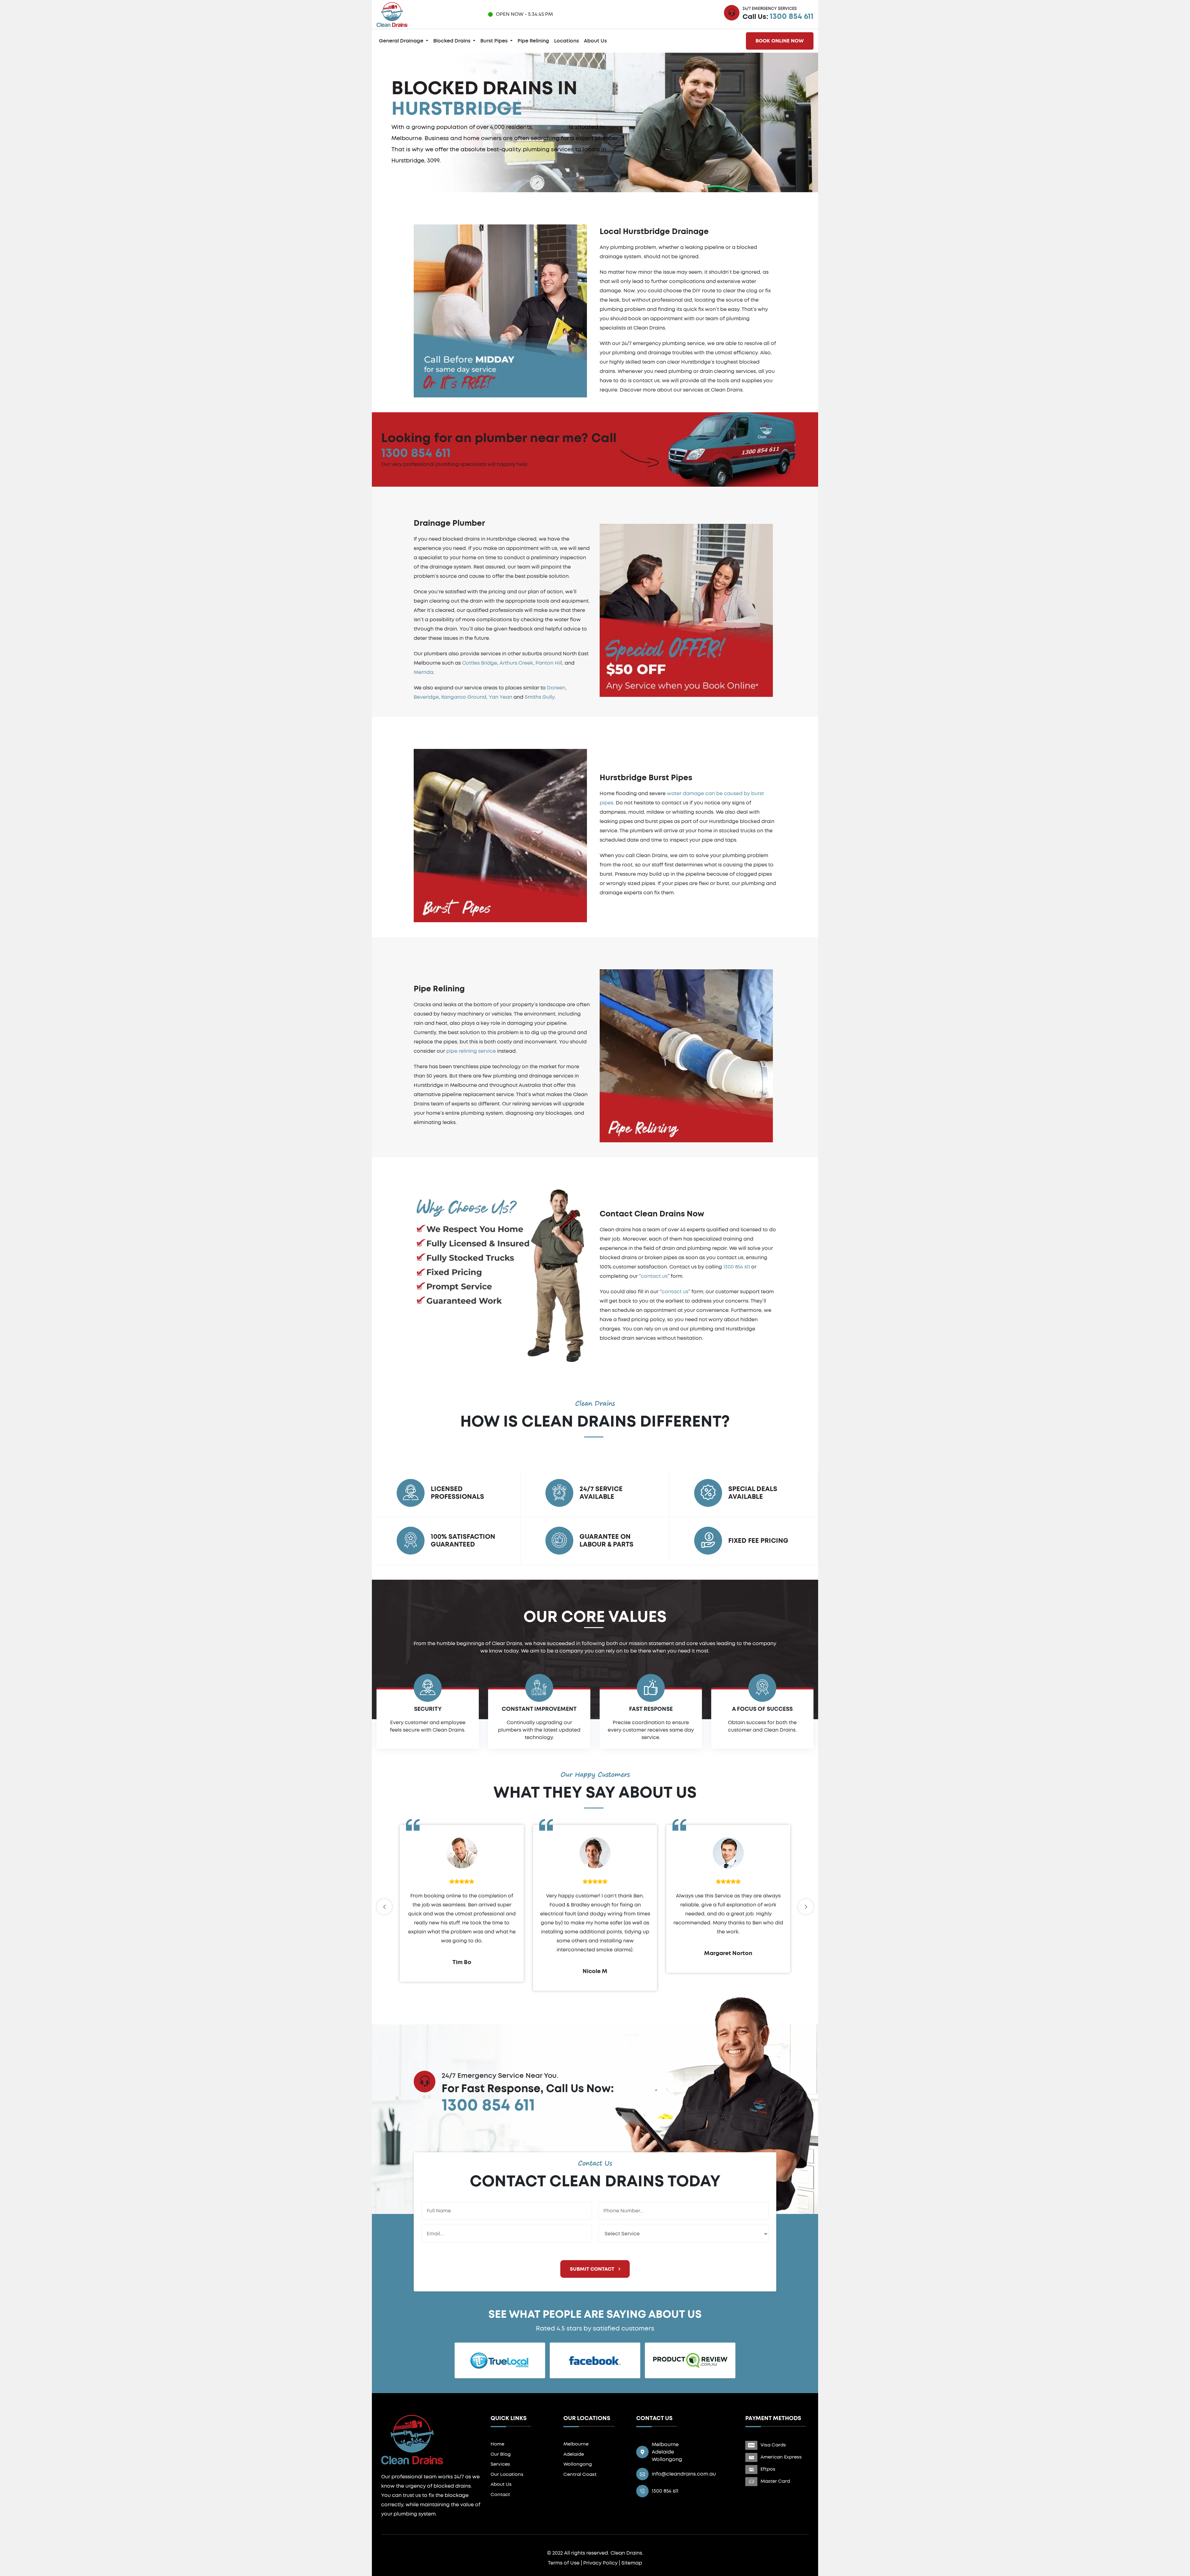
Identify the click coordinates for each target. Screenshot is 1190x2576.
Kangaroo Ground (464, 697)
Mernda (423, 672)
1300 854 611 (792, 17)
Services (500, 2464)
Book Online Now (780, 41)
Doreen (556, 688)
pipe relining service (471, 1051)
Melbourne (576, 2444)
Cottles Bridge (480, 663)
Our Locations (507, 2474)
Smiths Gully (540, 697)
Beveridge (426, 697)
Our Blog (501, 2454)
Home (497, 2444)
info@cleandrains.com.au (684, 2474)
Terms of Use (564, 2563)
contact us (654, 1276)
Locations (566, 41)
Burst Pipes (495, 41)
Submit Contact (593, 2269)
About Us (595, 41)
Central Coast (580, 2474)
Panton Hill (549, 663)
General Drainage (402, 41)
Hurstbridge (551, 127)
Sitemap (632, 2563)
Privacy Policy (600, 2563)
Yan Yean (500, 697)
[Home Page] (412, 2439)
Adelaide (574, 2454)
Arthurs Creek (516, 663)
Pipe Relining (533, 41)
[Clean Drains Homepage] (392, 14)
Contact (500, 2495)
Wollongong (578, 2464)
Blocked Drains (452, 41)
